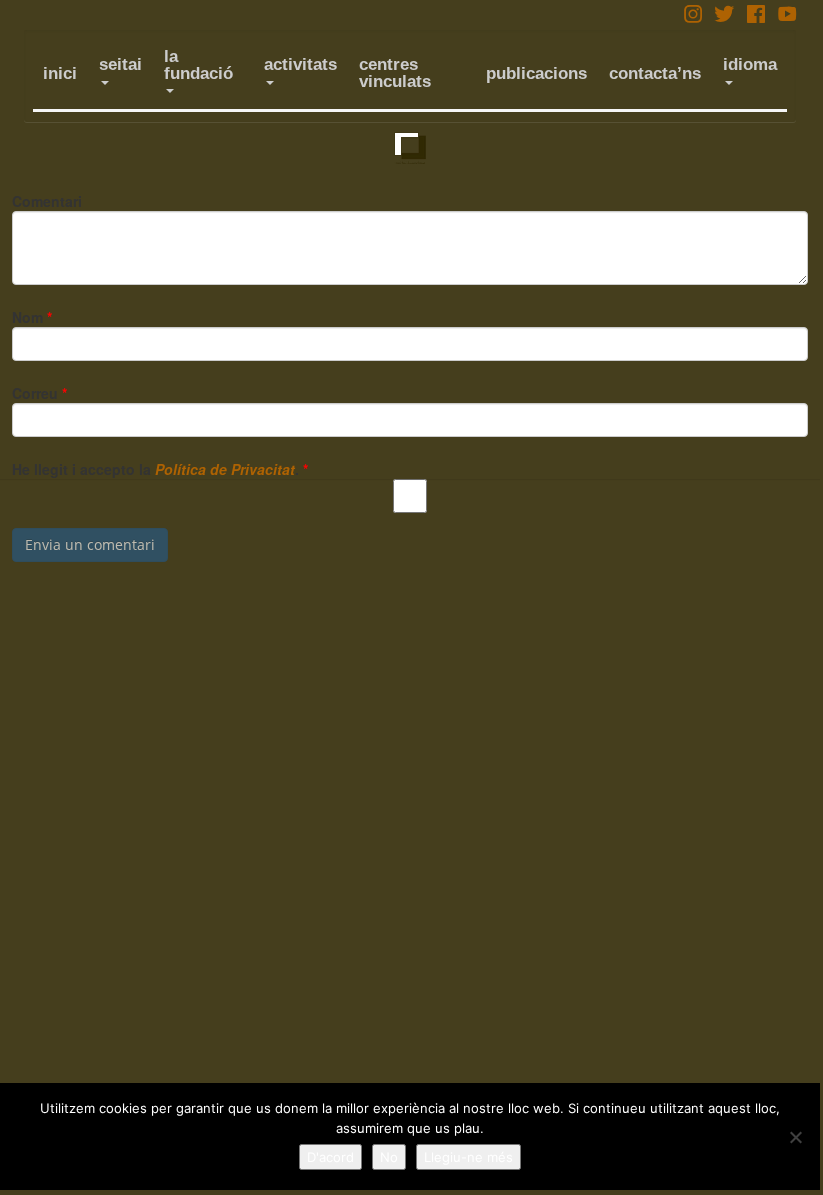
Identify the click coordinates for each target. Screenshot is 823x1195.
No (389, 1157)
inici (60, 73)
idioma (750, 64)
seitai (120, 64)
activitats (300, 64)
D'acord (330, 1157)
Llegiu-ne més (468, 1157)
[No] (795, 1137)
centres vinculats (395, 73)
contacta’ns (655, 73)
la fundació (198, 65)
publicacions (536, 73)
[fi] (409, 148)
